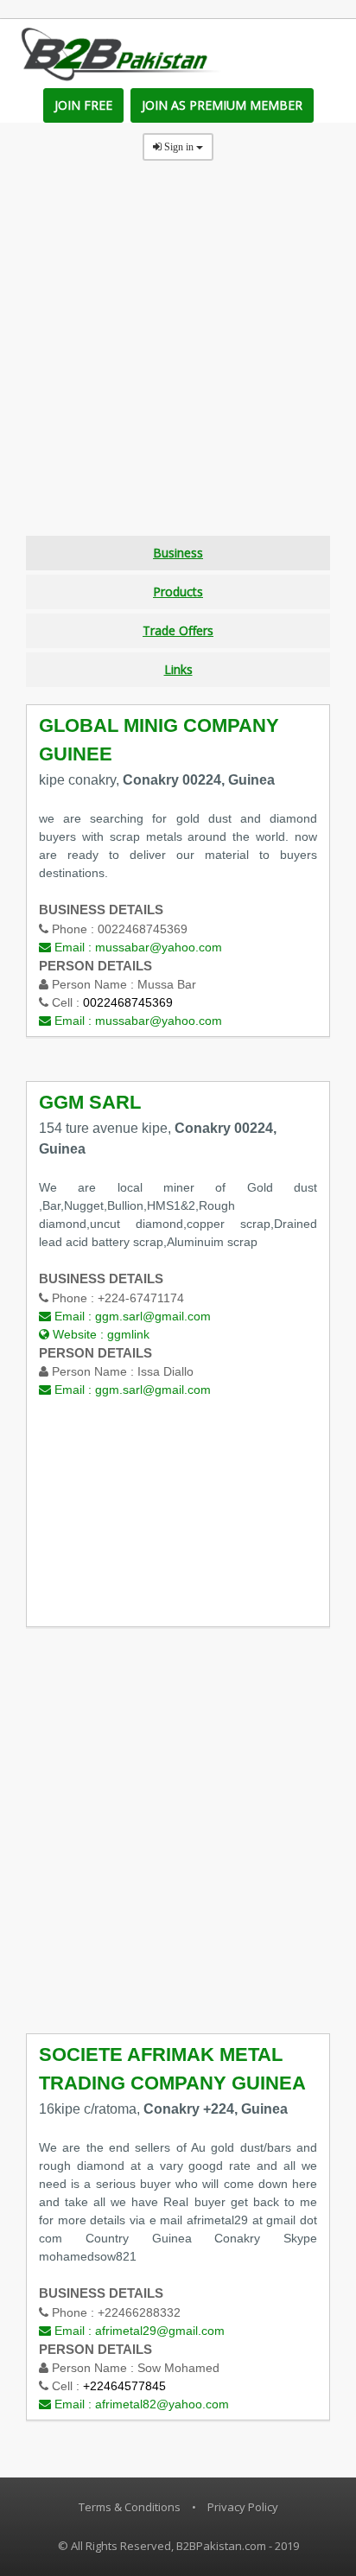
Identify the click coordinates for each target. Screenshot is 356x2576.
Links (178, 669)
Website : (99, 1334)
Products (178, 592)
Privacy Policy (243, 2507)
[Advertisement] (178, 358)
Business (178, 553)
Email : (137, 947)
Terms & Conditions (130, 2507)
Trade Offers (178, 630)
